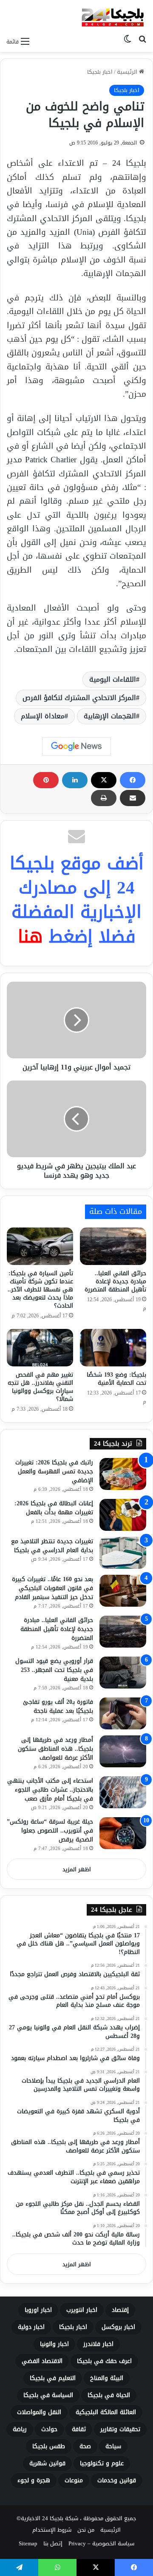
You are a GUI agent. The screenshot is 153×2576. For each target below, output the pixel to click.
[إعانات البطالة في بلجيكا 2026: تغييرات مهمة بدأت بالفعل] (123, 1515)
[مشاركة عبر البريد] (133, 798)
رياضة (20, 2429)
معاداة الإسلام (43, 716)
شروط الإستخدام (52, 2530)
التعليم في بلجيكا (53, 2378)
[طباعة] (104, 798)
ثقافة (79, 2429)
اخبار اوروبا (38, 2310)
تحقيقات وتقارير (120, 2429)
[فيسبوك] (133, 780)
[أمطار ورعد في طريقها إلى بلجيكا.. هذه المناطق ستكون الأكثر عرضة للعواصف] (123, 1751)
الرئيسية (128, 72)
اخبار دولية (31, 2327)
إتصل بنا (53, 2543)
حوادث (49, 2429)
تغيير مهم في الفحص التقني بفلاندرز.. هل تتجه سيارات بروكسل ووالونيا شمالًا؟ (40, 1387)
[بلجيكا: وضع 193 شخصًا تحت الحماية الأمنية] (113, 1348)
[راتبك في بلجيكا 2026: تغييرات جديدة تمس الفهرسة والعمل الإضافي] (123, 1474)
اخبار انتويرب (82, 2310)
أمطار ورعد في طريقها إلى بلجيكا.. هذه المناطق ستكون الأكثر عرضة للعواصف (55, 1749)
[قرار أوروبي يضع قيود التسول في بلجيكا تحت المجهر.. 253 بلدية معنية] (123, 1673)
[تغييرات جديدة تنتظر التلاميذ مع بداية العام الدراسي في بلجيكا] (123, 1553)
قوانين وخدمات (117, 2480)
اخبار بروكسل (118, 2327)
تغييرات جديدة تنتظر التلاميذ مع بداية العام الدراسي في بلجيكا (52, 1546)
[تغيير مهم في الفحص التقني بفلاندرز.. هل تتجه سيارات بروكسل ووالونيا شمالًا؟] (40, 1348)
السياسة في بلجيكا (48, 2395)
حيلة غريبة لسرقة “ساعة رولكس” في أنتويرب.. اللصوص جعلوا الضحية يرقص (50, 1831)
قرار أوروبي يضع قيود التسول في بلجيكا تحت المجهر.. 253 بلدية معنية (54, 1670)
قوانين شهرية (47, 2463)
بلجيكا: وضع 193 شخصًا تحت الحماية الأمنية (116, 1379)
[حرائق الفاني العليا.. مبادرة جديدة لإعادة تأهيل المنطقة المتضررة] (113, 1246)
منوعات (74, 2480)
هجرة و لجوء (34, 2480)
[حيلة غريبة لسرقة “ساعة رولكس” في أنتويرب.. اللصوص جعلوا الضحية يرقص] (123, 1833)
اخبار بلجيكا (100, 72)
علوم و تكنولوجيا (102, 2463)
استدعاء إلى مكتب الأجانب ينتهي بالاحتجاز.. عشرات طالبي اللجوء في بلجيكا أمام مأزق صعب (50, 1790)
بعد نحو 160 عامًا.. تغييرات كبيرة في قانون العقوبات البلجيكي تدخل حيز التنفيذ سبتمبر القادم (52, 1588)
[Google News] (76, 746)
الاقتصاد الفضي (42, 2361)
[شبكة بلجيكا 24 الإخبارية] (113, 16)
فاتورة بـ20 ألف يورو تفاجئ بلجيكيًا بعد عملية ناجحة (58, 1706)
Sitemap (28, 2543)
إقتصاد (120, 2310)
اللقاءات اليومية (113, 679)
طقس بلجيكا (49, 2446)
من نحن (86, 2530)
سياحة (113, 2446)
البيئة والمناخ (107, 2378)
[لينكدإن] (75, 780)
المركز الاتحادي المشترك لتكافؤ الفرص (79, 698)
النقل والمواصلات (39, 2412)
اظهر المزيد (77, 1869)
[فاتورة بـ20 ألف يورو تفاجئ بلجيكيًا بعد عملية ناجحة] (123, 1713)
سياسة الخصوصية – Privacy (101, 2543)
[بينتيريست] (46, 780)
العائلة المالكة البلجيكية (106, 2412)
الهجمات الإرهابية (110, 716)
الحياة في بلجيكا (109, 2395)
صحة (85, 2446)
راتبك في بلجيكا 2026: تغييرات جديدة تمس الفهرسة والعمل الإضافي (54, 1471)
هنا (30, 936)
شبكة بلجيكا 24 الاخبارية (50, 2518)
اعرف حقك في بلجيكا (104, 2361)
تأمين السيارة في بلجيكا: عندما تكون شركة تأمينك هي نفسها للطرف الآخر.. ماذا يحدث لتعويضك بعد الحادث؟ (40, 1289)
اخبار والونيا (54, 2344)
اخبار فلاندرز (98, 2344)
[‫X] (104, 780)
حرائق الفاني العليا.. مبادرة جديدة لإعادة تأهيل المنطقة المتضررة (115, 1281)
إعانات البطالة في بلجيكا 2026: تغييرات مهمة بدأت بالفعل (54, 1508)
